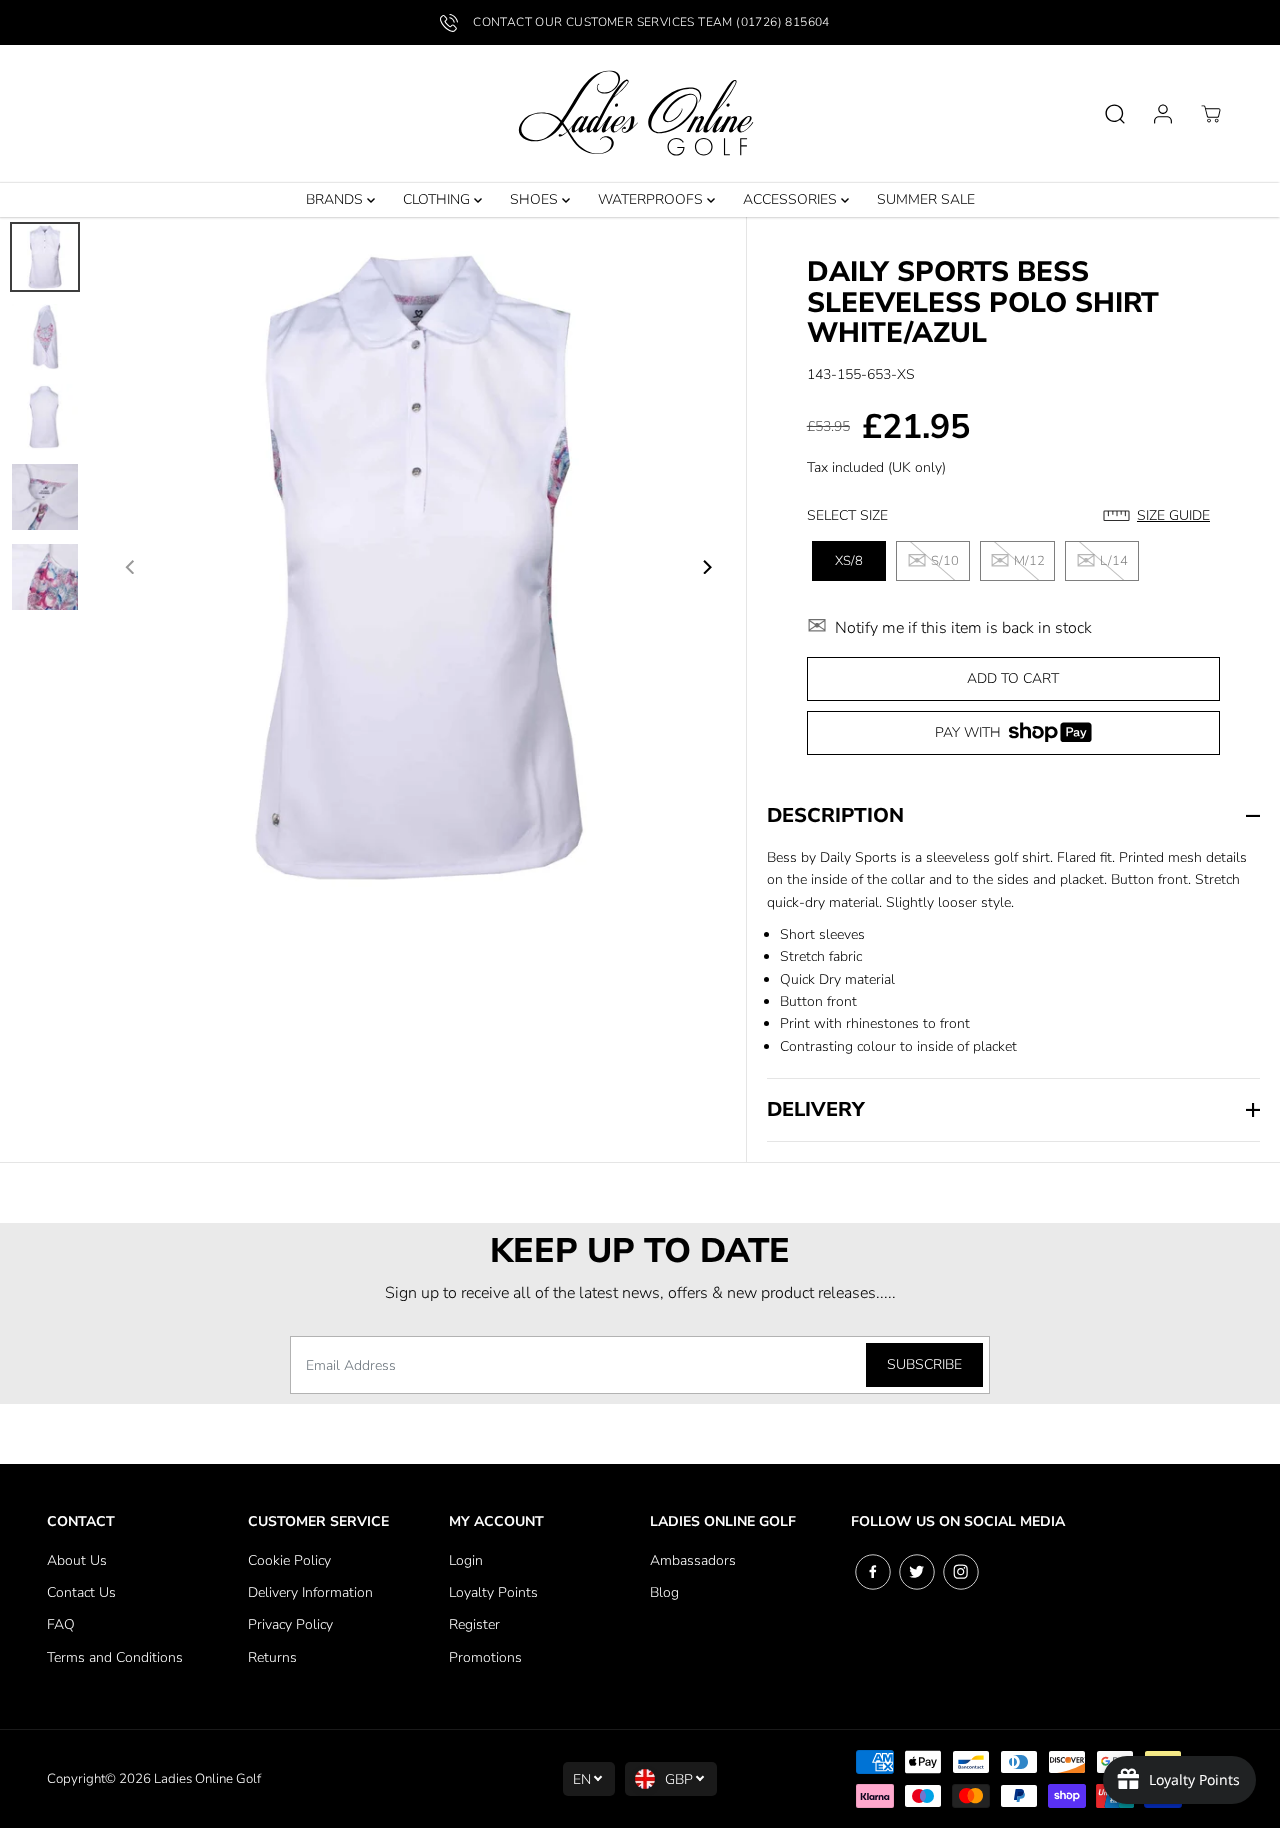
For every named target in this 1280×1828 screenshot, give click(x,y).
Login (466, 1560)
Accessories (792, 199)
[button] (1161, 516)
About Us (77, 1560)
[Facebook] (873, 1572)
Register (474, 1624)
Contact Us (81, 1592)
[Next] (707, 567)
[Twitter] (917, 1572)
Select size (847, 515)
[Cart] (1211, 114)
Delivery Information (310, 1592)
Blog (664, 1592)
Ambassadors (693, 1560)
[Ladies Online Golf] (640, 114)
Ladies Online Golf (207, 1779)
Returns (272, 1657)
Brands (336, 199)
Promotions (485, 1657)
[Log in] (1163, 114)
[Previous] (131, 567)
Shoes (536, 199)
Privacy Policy (290, 1624)
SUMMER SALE (926, 199)
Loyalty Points (493, 1592)
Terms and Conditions (115, 1657)
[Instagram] (961, 1572)
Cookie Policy (289, 1560)
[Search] (1115, 114)
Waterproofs (652, 199)
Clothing (438, 199)
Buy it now (1013, 739)
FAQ (61, 1624)
